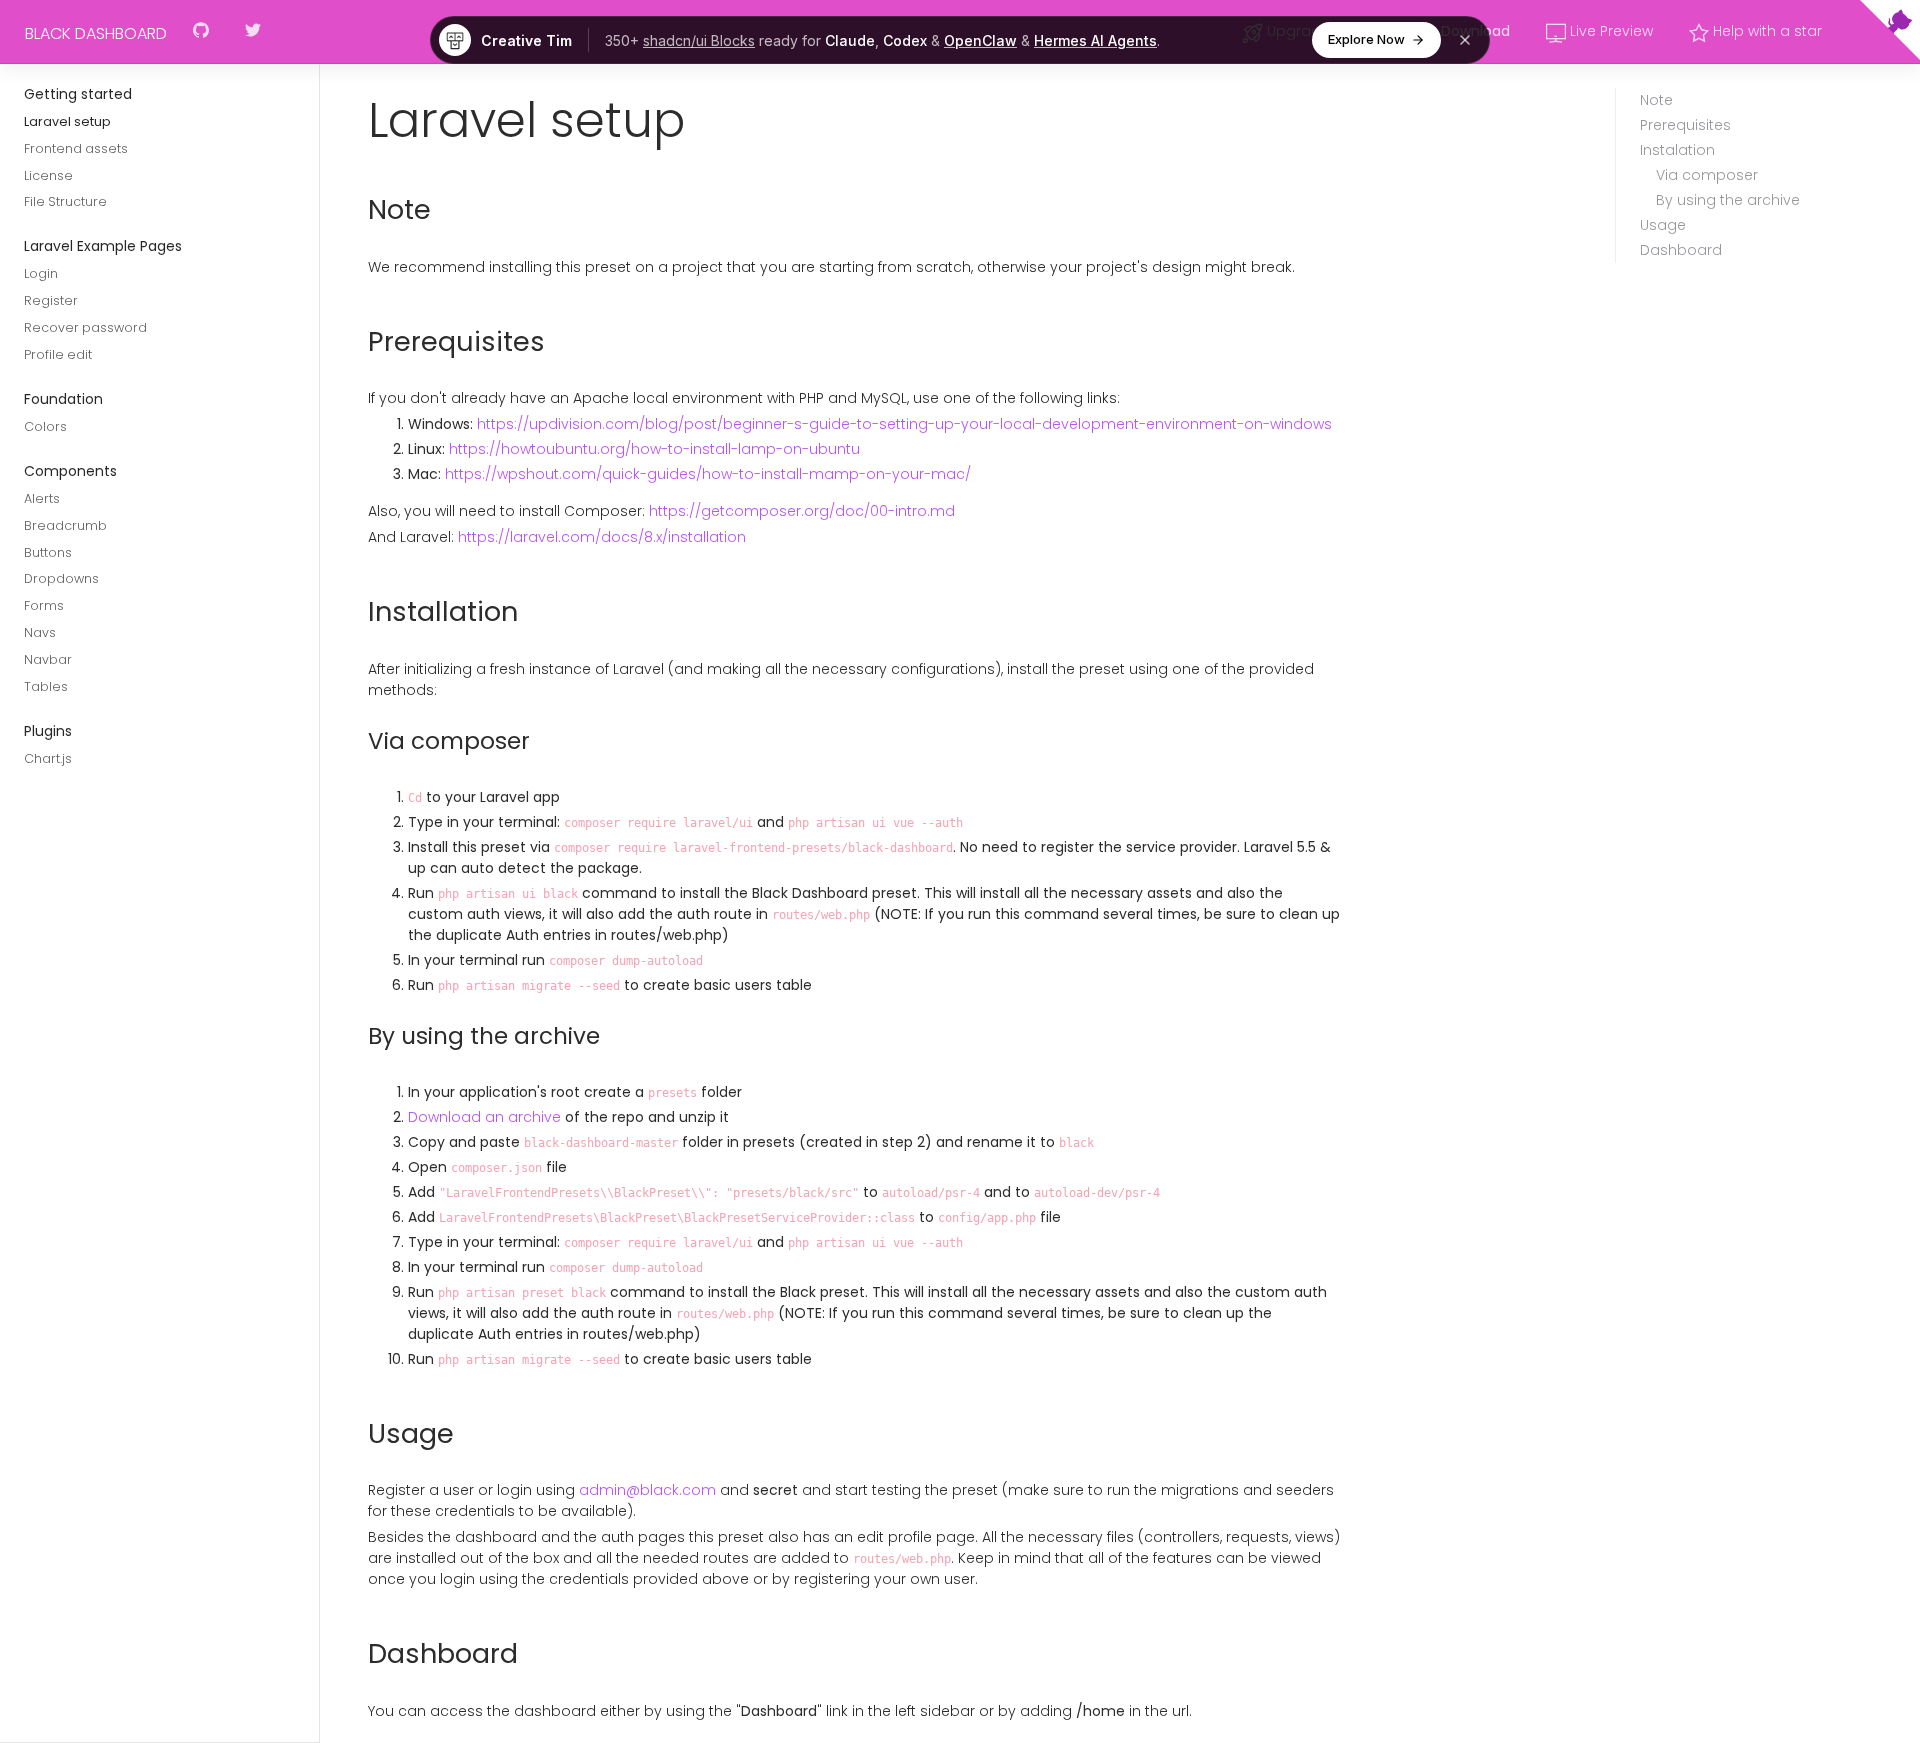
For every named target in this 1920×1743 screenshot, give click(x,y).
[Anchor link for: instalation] (356, 612)
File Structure (65, 202)
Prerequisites (1685, 125)
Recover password (85, 327)
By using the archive (1728, 200)
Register (51, 300)
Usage (1663, 225)
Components (70, 471)
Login (41, 274)
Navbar (48, 659)
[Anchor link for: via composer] (358, 741)
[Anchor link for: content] (347, 121)
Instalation (1677, 150)
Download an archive (484, 1117)
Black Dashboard (96, 33)
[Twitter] (253, 32)
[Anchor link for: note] (356, 210)
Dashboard (1681, 250)
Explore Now (1366, 39)
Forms (44, 606)
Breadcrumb (65, 525)
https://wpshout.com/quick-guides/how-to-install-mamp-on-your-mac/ (708, 474)
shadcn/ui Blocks (699, 40)
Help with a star (1765, 31)
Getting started (78, 94)
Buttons (48, 552)
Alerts (42, 498)
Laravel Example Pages (103, 247)
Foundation (63, 399)
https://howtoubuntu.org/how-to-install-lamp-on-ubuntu (654, 449)
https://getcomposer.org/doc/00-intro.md (802, 511)
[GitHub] (201, 32)
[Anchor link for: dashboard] (356, 1654)
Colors (45, 426)
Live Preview (1609, 31)
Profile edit (58, 354)
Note (1656, 100)
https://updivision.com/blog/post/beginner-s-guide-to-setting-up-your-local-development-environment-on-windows (904, 424)
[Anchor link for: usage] (356, 1434)
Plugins (48, 731)
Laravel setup (67, 121)
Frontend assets (76, 148)
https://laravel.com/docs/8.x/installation (602, 537)
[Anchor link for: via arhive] (358, 1036)
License (48, 175)
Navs (40, 632)
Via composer (1707, 175)
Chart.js (48, 758)
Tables (46, 686)
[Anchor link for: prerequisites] (356, 342)
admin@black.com (647, 1490)
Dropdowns (61, 579)
